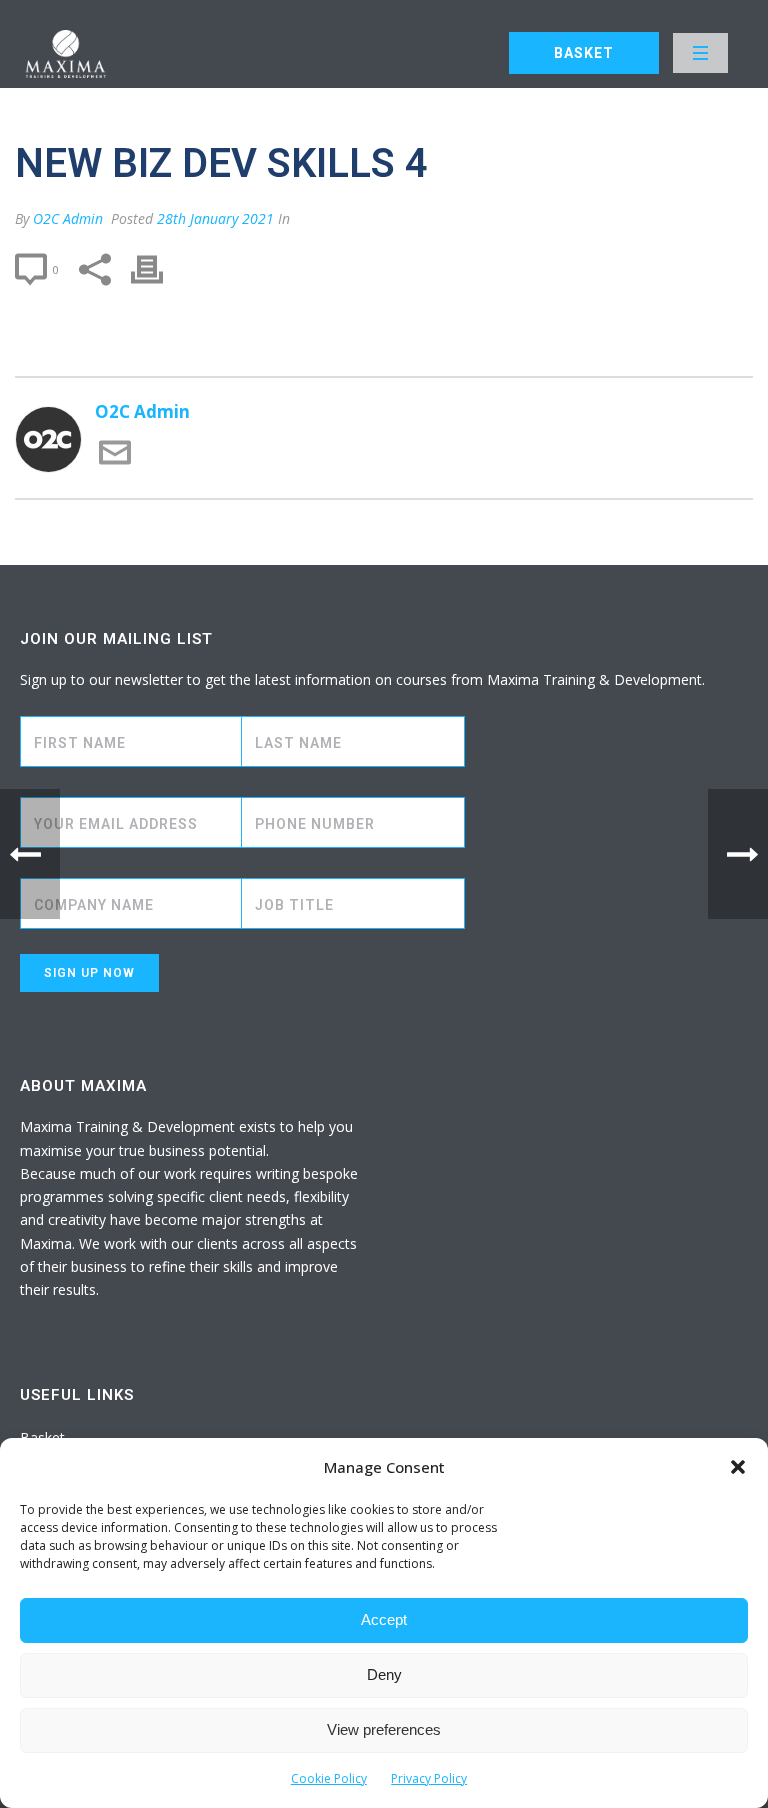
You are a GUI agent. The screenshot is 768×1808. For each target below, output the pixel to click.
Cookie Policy (329, 1778)
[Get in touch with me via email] (115, 462)
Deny (384, 1674)
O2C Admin (68, 218)
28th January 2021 (215, 218)
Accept (384, 1619)
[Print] (157, 269)
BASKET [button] (584, 53)
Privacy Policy (429, 1778)
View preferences (384, 1729)
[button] (738, 1467)
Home (582, 94)
